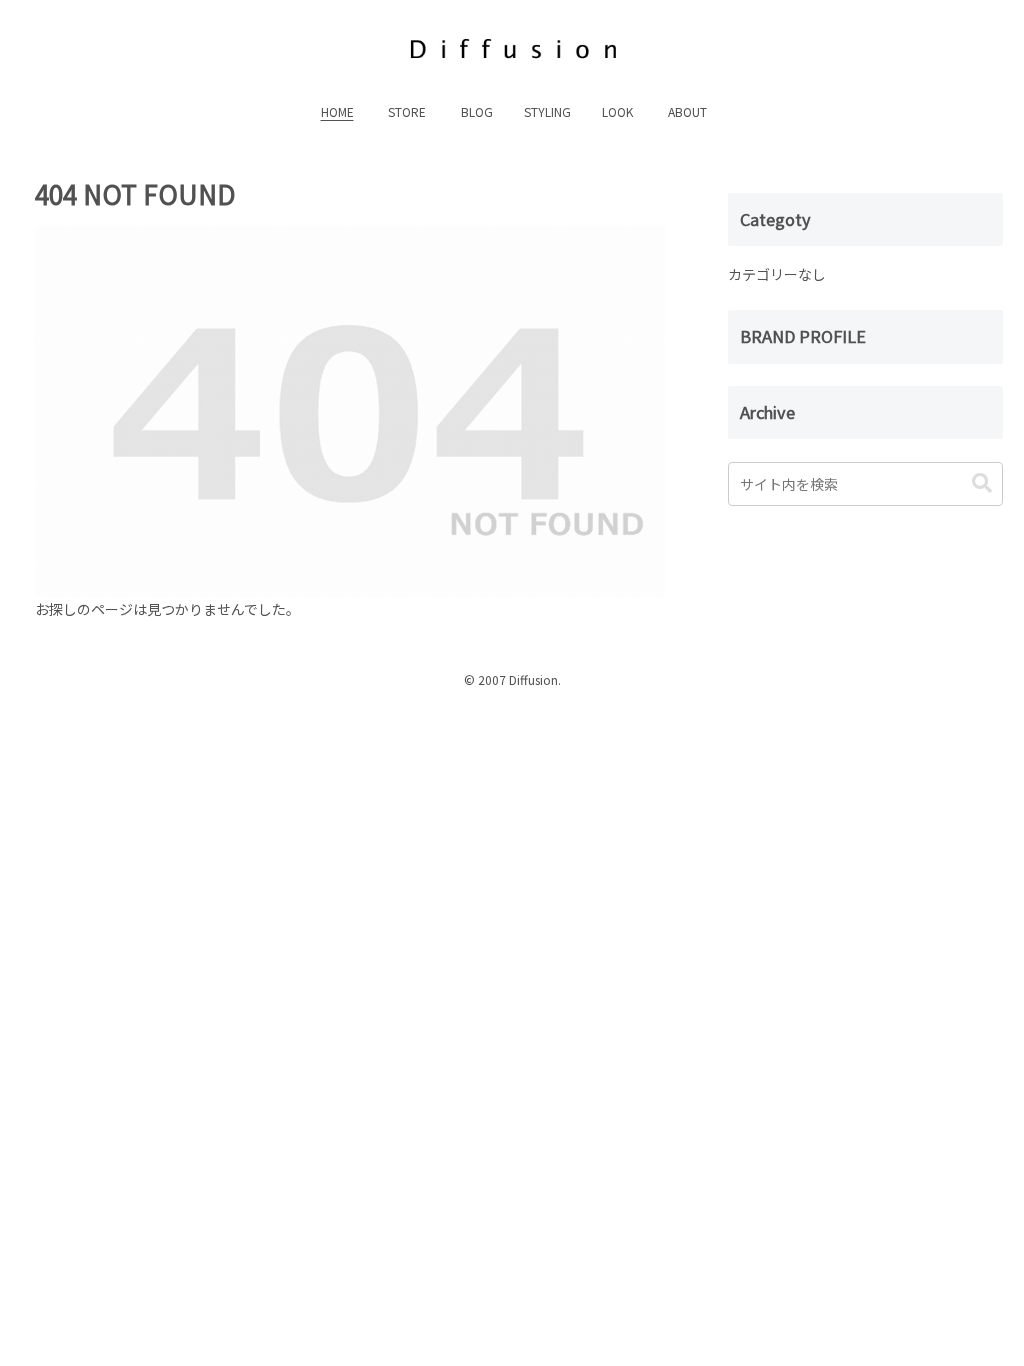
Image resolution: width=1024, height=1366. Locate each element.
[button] (982, 483)
